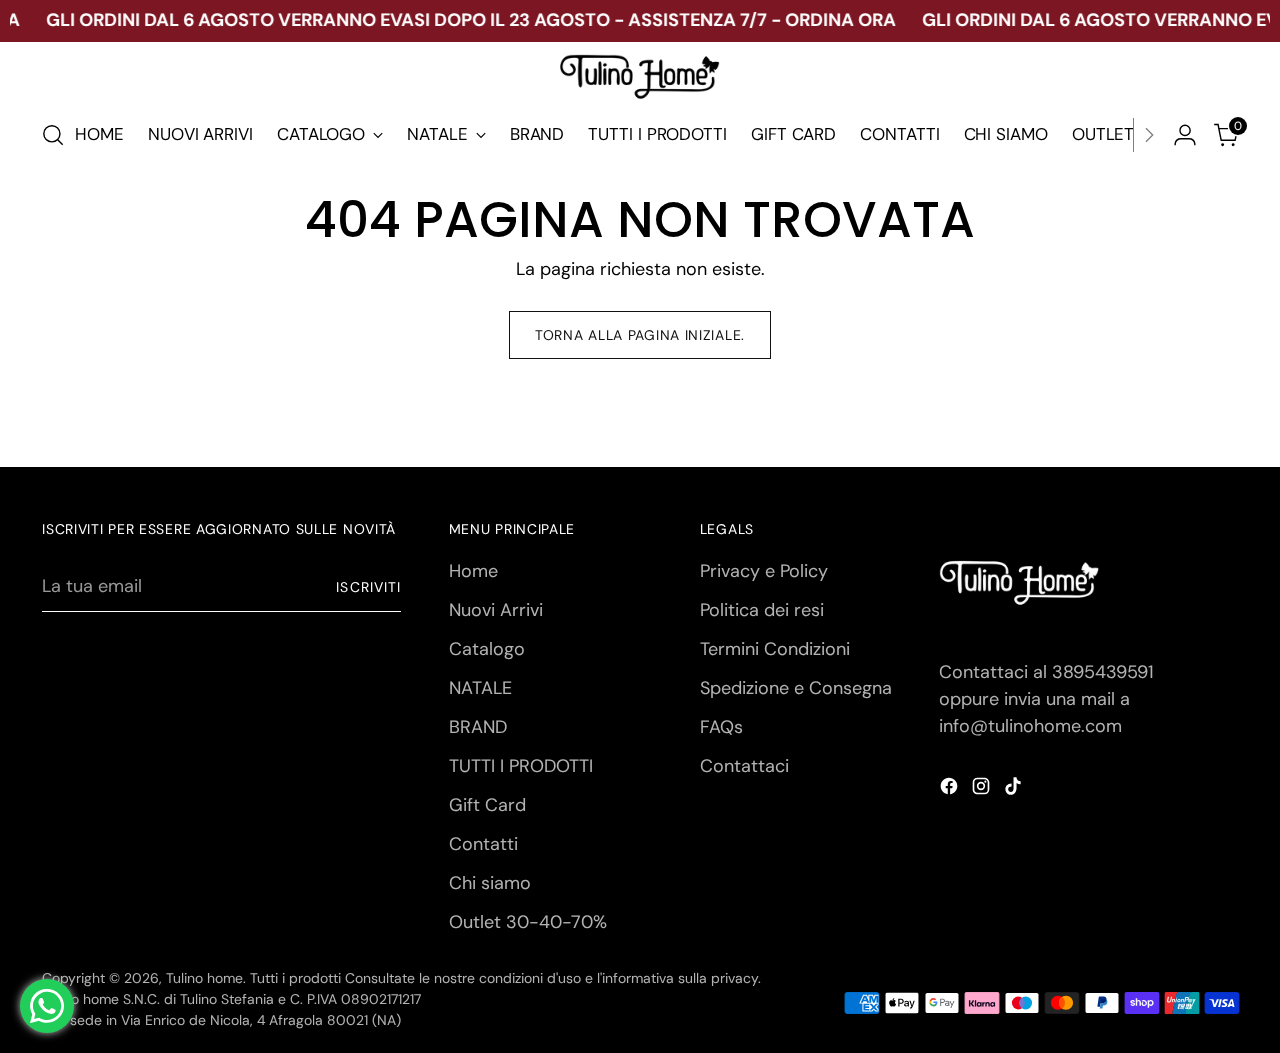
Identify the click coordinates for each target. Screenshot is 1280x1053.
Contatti (483, 844)
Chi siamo (490, 883)
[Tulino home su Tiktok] (1015, 790)
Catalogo (487, 649)
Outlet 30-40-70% (528, 922)
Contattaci (744, 766)
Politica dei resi (762, 610)
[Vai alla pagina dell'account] (1185, 135)
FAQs (721, 727)
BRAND (478, 727)
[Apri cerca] (53, 135)
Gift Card (487, 805)
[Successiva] (1149, 135)
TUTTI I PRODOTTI (521, 766)
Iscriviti (368, 587)
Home (473, 571)
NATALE (480, 688)
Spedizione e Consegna (796, 688)
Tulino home (204, 978)
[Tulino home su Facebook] (951, 790)
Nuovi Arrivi (496, 610)
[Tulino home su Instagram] (983, 790)
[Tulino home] (640, 77)
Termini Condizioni (775, 649)
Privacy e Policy (764, 571)
